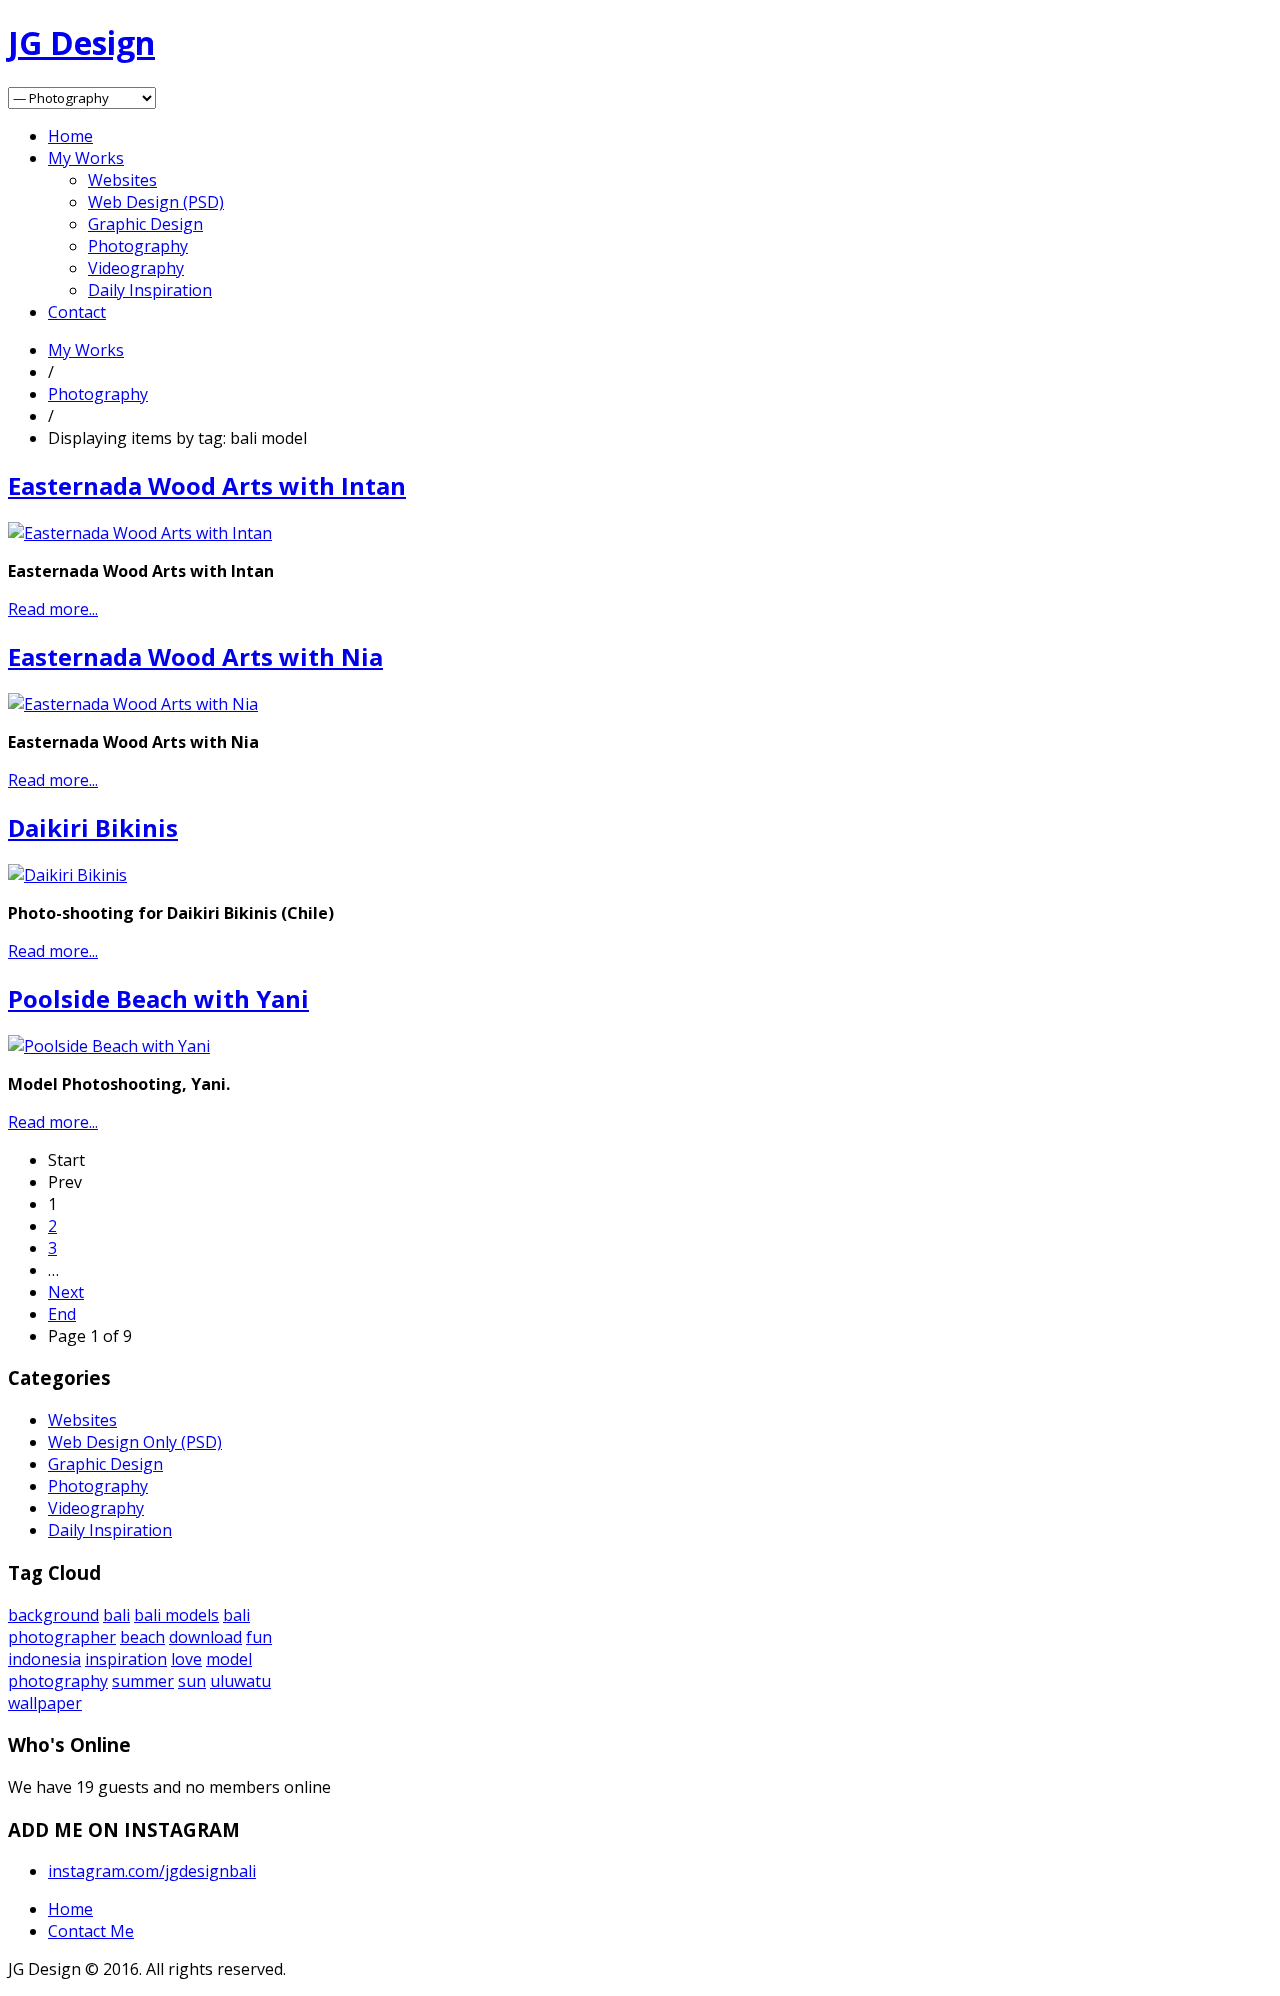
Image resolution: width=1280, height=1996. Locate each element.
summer (143, 1681)
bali (116, 1615)
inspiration (126, 1659)
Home (70, 136)
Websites (122, 180)
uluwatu (240, 1681)
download (205, 1637)
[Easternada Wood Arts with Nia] (133, 704)
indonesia (44, 1659)
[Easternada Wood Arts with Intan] (140, 533)
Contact (77, 312)
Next (66, 1292)
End (62, 1314)
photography (58, 1681)
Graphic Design (145, 224)
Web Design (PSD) (156, 202)
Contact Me (91, 1931)
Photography (138, 246)
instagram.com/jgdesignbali (152, 1871)
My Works (86, 158)
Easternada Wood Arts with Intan (207, 485)
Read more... (53, 609)
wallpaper (45, 1703)
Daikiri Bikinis (93, 827)
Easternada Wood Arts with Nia (195, 656)
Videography (136, 268)
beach (142, 1637)
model (229, 1659)
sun (192, 1681)
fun (259, 1637)
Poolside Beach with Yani (158, 998)
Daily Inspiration (150, 290)
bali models (176, 1615)
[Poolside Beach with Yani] (109, 1046)
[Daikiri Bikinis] (67, 875)
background (53, 1615)
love (186, 1659)
